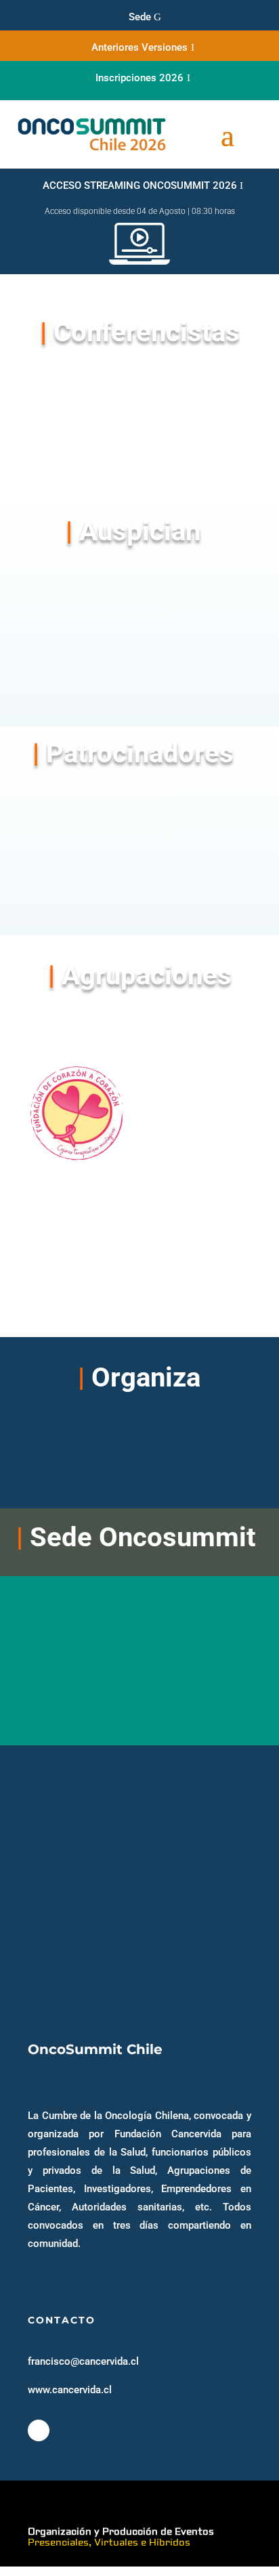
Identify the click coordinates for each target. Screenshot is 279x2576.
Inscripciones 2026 (139, 78)
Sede (140, 17)
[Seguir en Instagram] (39, 2430)
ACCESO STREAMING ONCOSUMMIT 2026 (140, 185)
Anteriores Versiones (139, 47)
